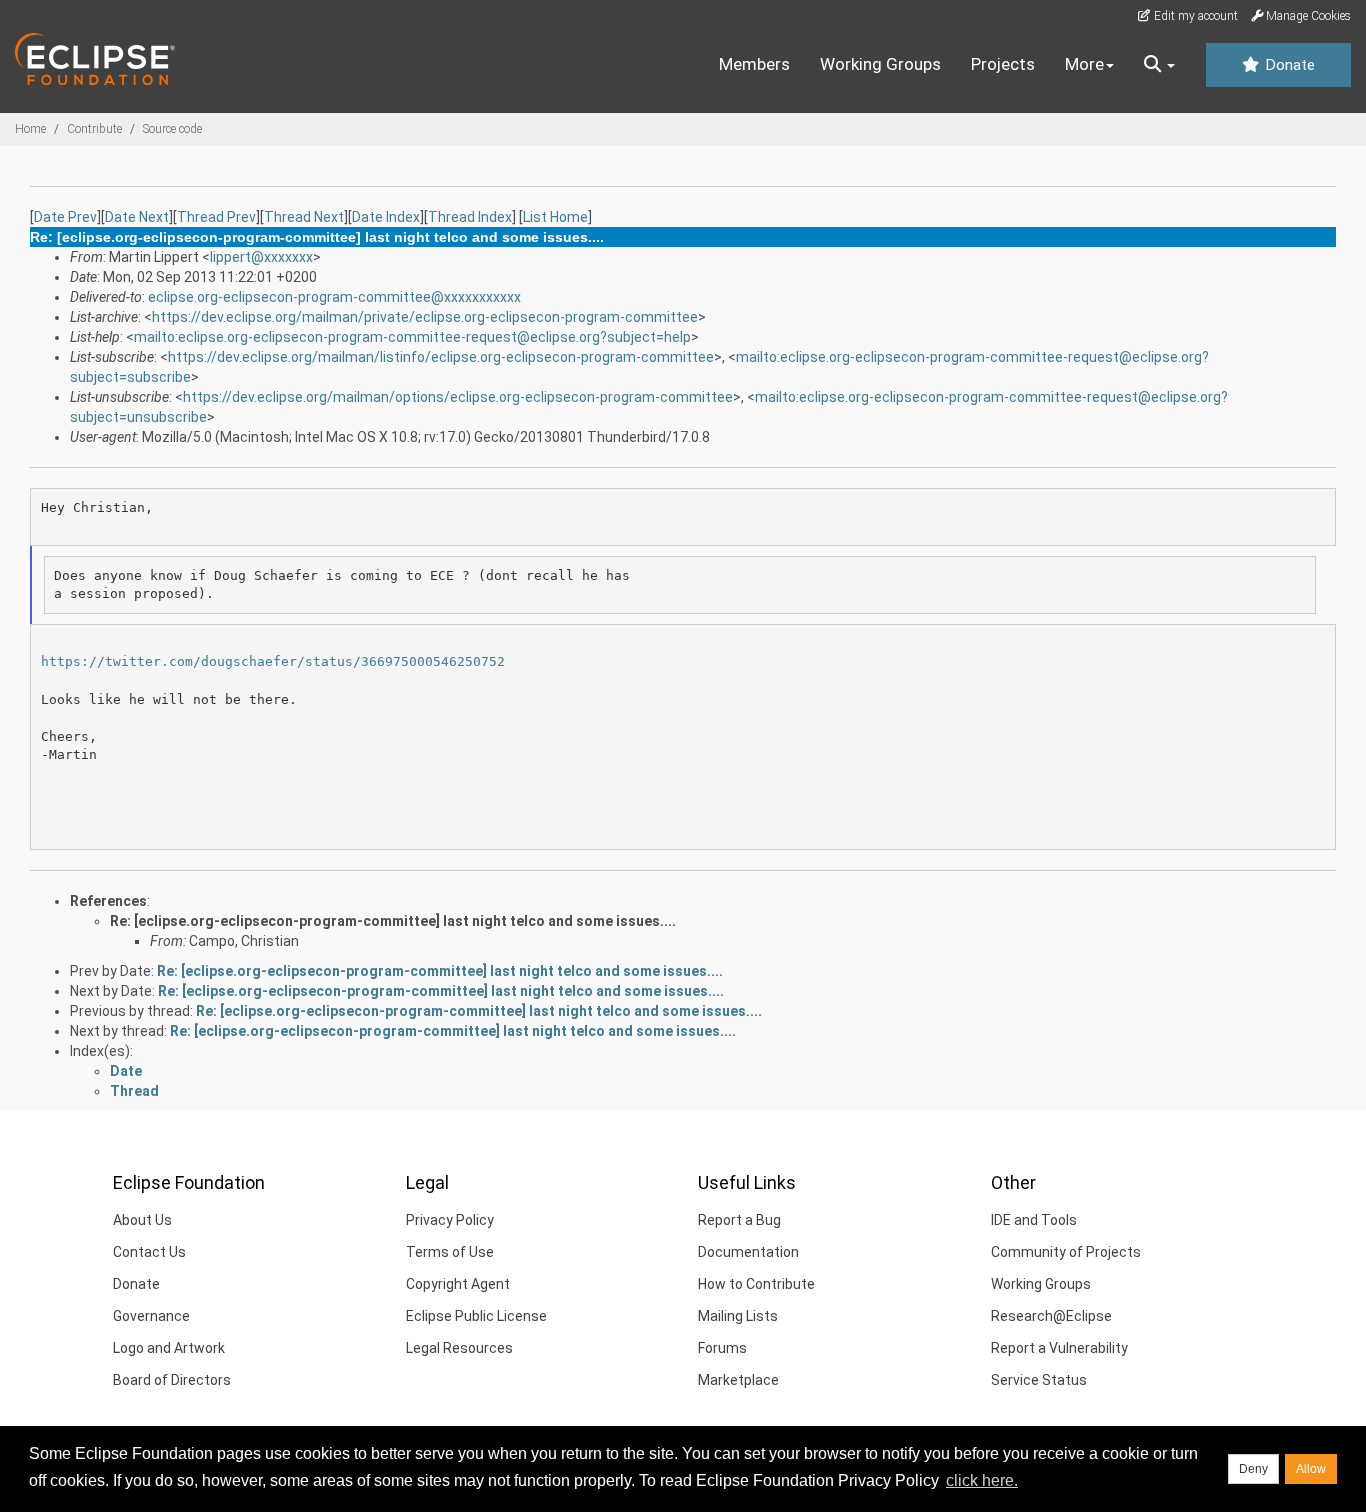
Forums (722, 1348)
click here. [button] (982, 1480)
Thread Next (304, 217)
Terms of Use (450, 1252)
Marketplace (738, 1380)
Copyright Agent (458, 1284)
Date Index (386, 217)
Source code (172, 129)
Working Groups (880, 64)
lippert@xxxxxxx (261, 257)
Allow (1311, 1469)
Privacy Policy (450, 1220)
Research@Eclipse (1051, 1316)
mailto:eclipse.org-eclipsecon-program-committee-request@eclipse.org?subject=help (412, 337)
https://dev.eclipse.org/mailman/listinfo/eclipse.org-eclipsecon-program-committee (441, 357)
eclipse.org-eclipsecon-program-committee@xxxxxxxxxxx (334, 297)
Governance (151, 1316)
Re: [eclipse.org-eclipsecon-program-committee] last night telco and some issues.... (393, 921)
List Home (555, 217)
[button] (1159, 65)
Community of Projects (1066, 1252)
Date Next (137, 217)
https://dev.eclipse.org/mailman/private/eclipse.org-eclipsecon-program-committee (425, 317)
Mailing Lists (738, 1316)
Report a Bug (739, 1220)
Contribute (94, 129)
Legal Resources (459, 1348)
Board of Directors (172, 1380)
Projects (1003, 64)
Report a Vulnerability (1059, 1348)
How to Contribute (756, 1284)
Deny (1253, 1469)
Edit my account (1194, 16)
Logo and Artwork (169, 1348)
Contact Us (149, 1252)
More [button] (1084, 64)
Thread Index (470, 217)
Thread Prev (216, 217)
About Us (142, 1220)
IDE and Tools (1034, 1220)
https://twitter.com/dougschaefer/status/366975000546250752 (273, 661)
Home (30, 129)
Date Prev (65, 217)
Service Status (1039, 1380)
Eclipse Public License (476, 1316)
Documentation (748, 1252)
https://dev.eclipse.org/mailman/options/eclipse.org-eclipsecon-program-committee (458, 397)
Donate (1288, 65)
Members (754, 64)
